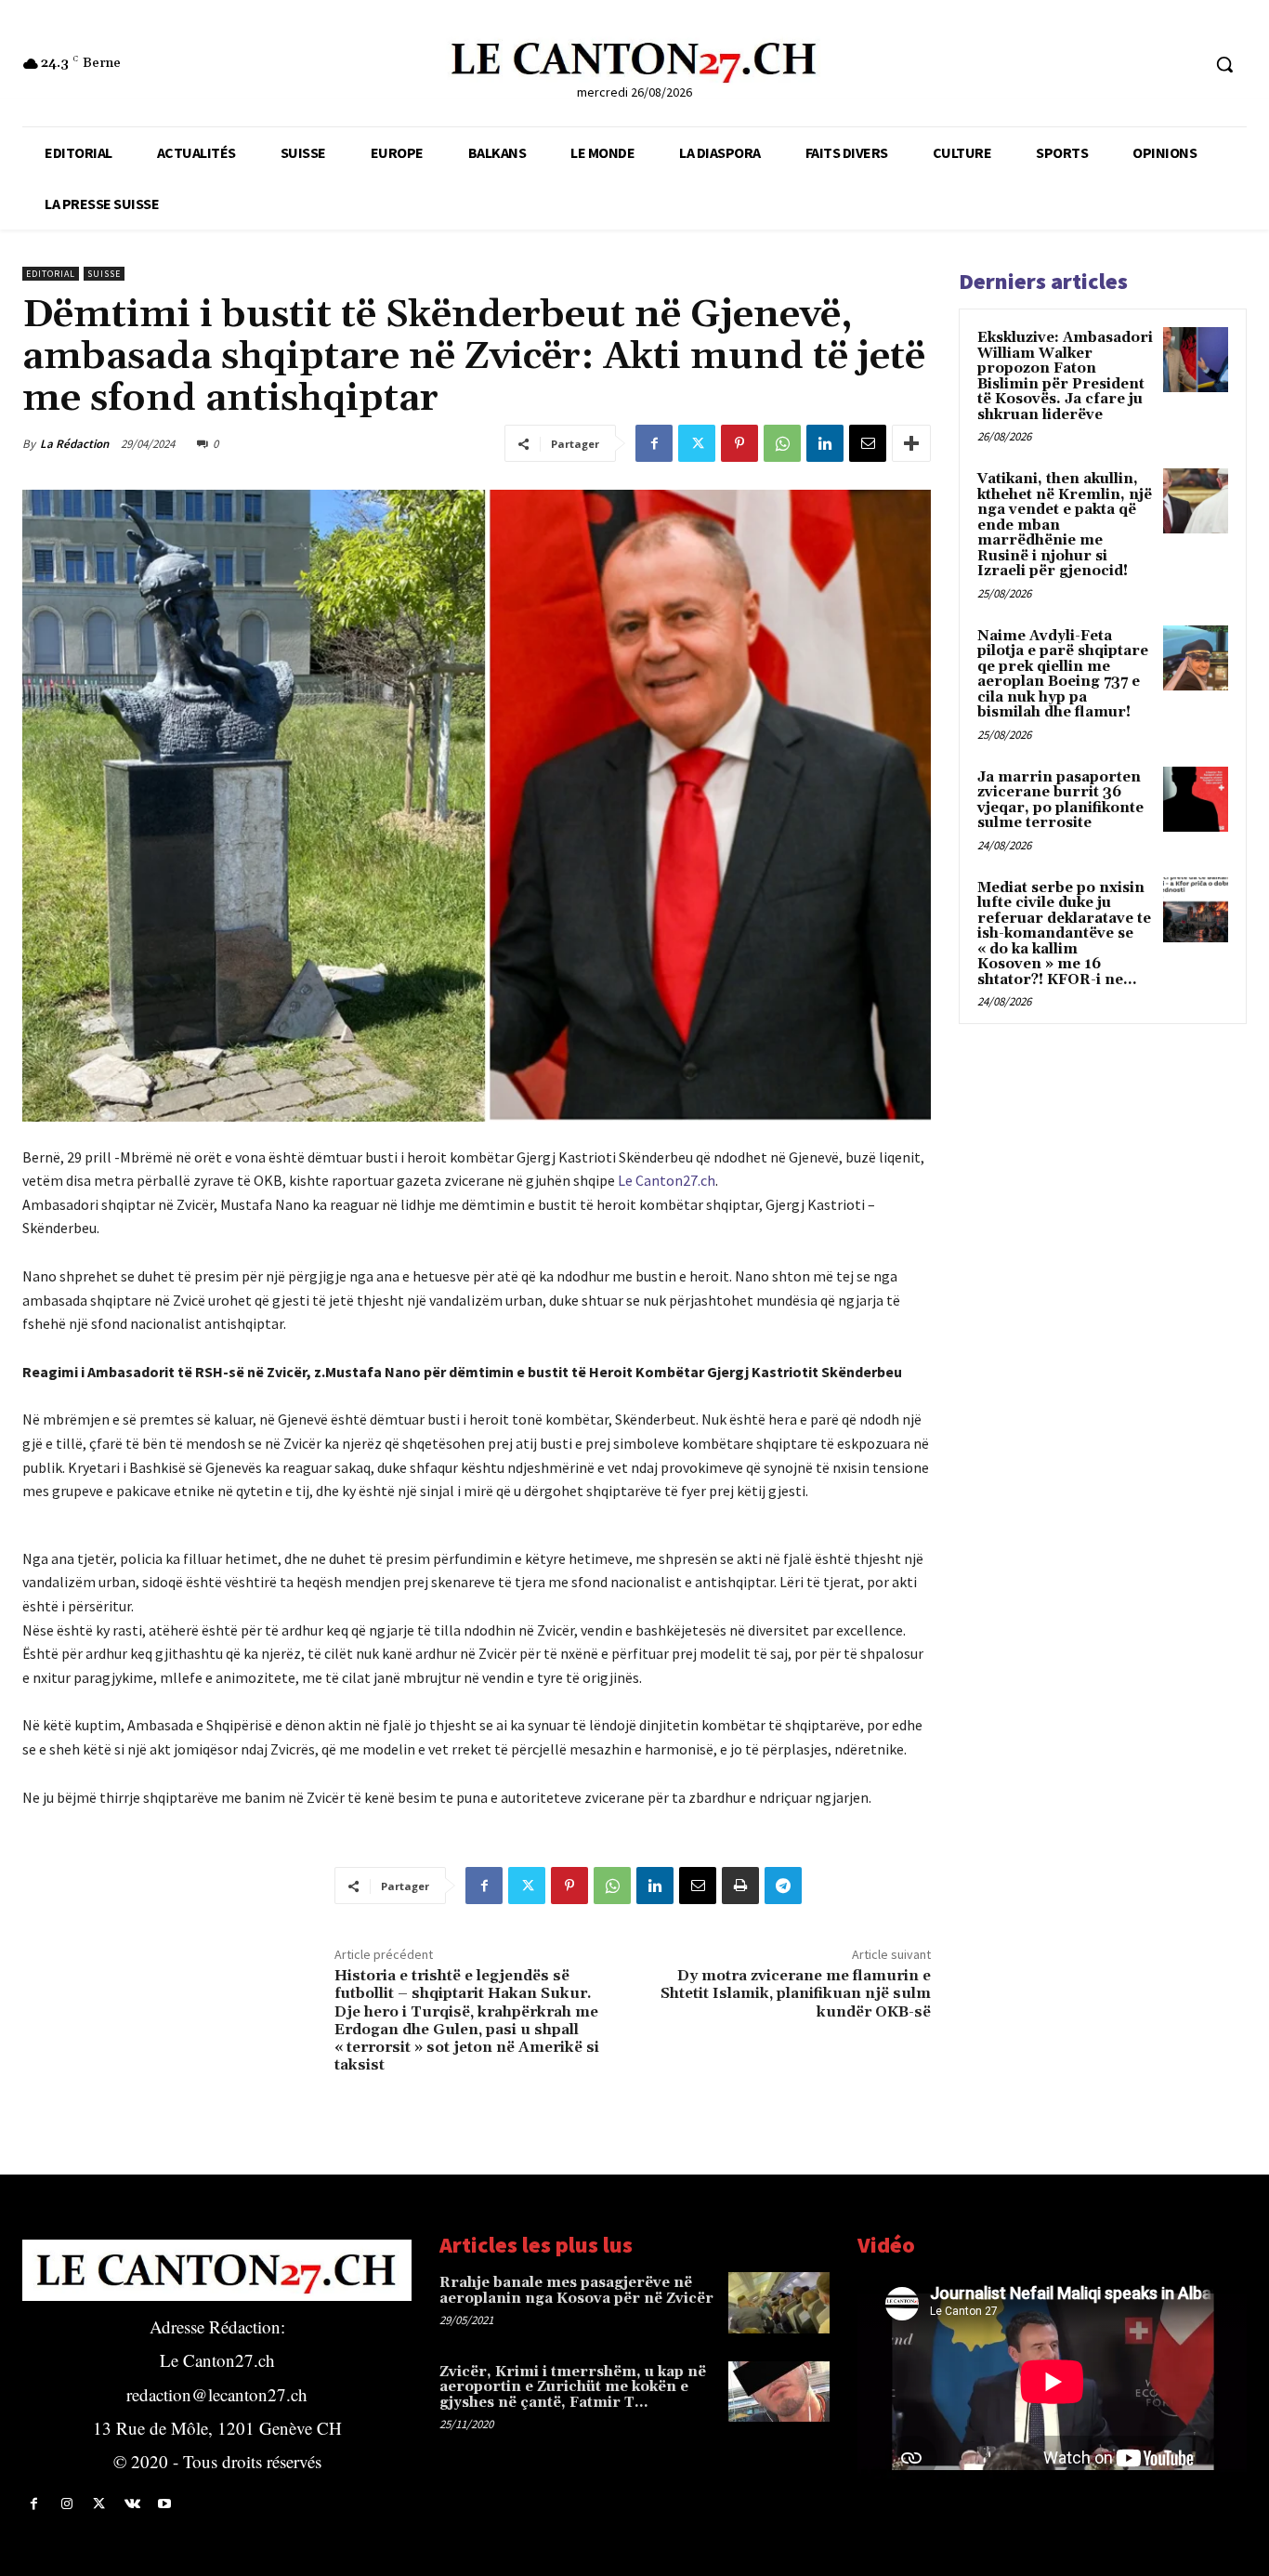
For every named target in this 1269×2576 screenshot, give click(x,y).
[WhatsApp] (782, 443)
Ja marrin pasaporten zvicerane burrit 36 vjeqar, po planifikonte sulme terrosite (1060, 801)
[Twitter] (697, 443)
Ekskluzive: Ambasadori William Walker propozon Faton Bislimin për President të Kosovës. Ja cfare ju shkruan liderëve (1065, 376)
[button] (1224, 64)
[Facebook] (654, 443)
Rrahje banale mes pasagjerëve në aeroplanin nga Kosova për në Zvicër (576, 2291)
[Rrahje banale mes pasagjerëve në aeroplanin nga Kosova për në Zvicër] (779, 2302)
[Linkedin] (825, 443)
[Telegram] (783, 1886)
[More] (911, 443)
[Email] (868, 443)
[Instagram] (66, 2504)
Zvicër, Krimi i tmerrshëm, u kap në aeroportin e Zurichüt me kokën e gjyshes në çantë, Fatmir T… (573, 2387)
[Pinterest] (739, 443)
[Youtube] (165, 2504)
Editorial (51, 274)
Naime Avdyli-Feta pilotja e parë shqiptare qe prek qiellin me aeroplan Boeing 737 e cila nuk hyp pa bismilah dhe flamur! (1063, 675)
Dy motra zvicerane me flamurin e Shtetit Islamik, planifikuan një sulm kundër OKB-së (796, 1993)
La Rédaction (74, 444)
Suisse (104, 274)
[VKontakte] (132, 2504)
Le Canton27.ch (667, 1180)
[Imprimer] (740, 1886)
